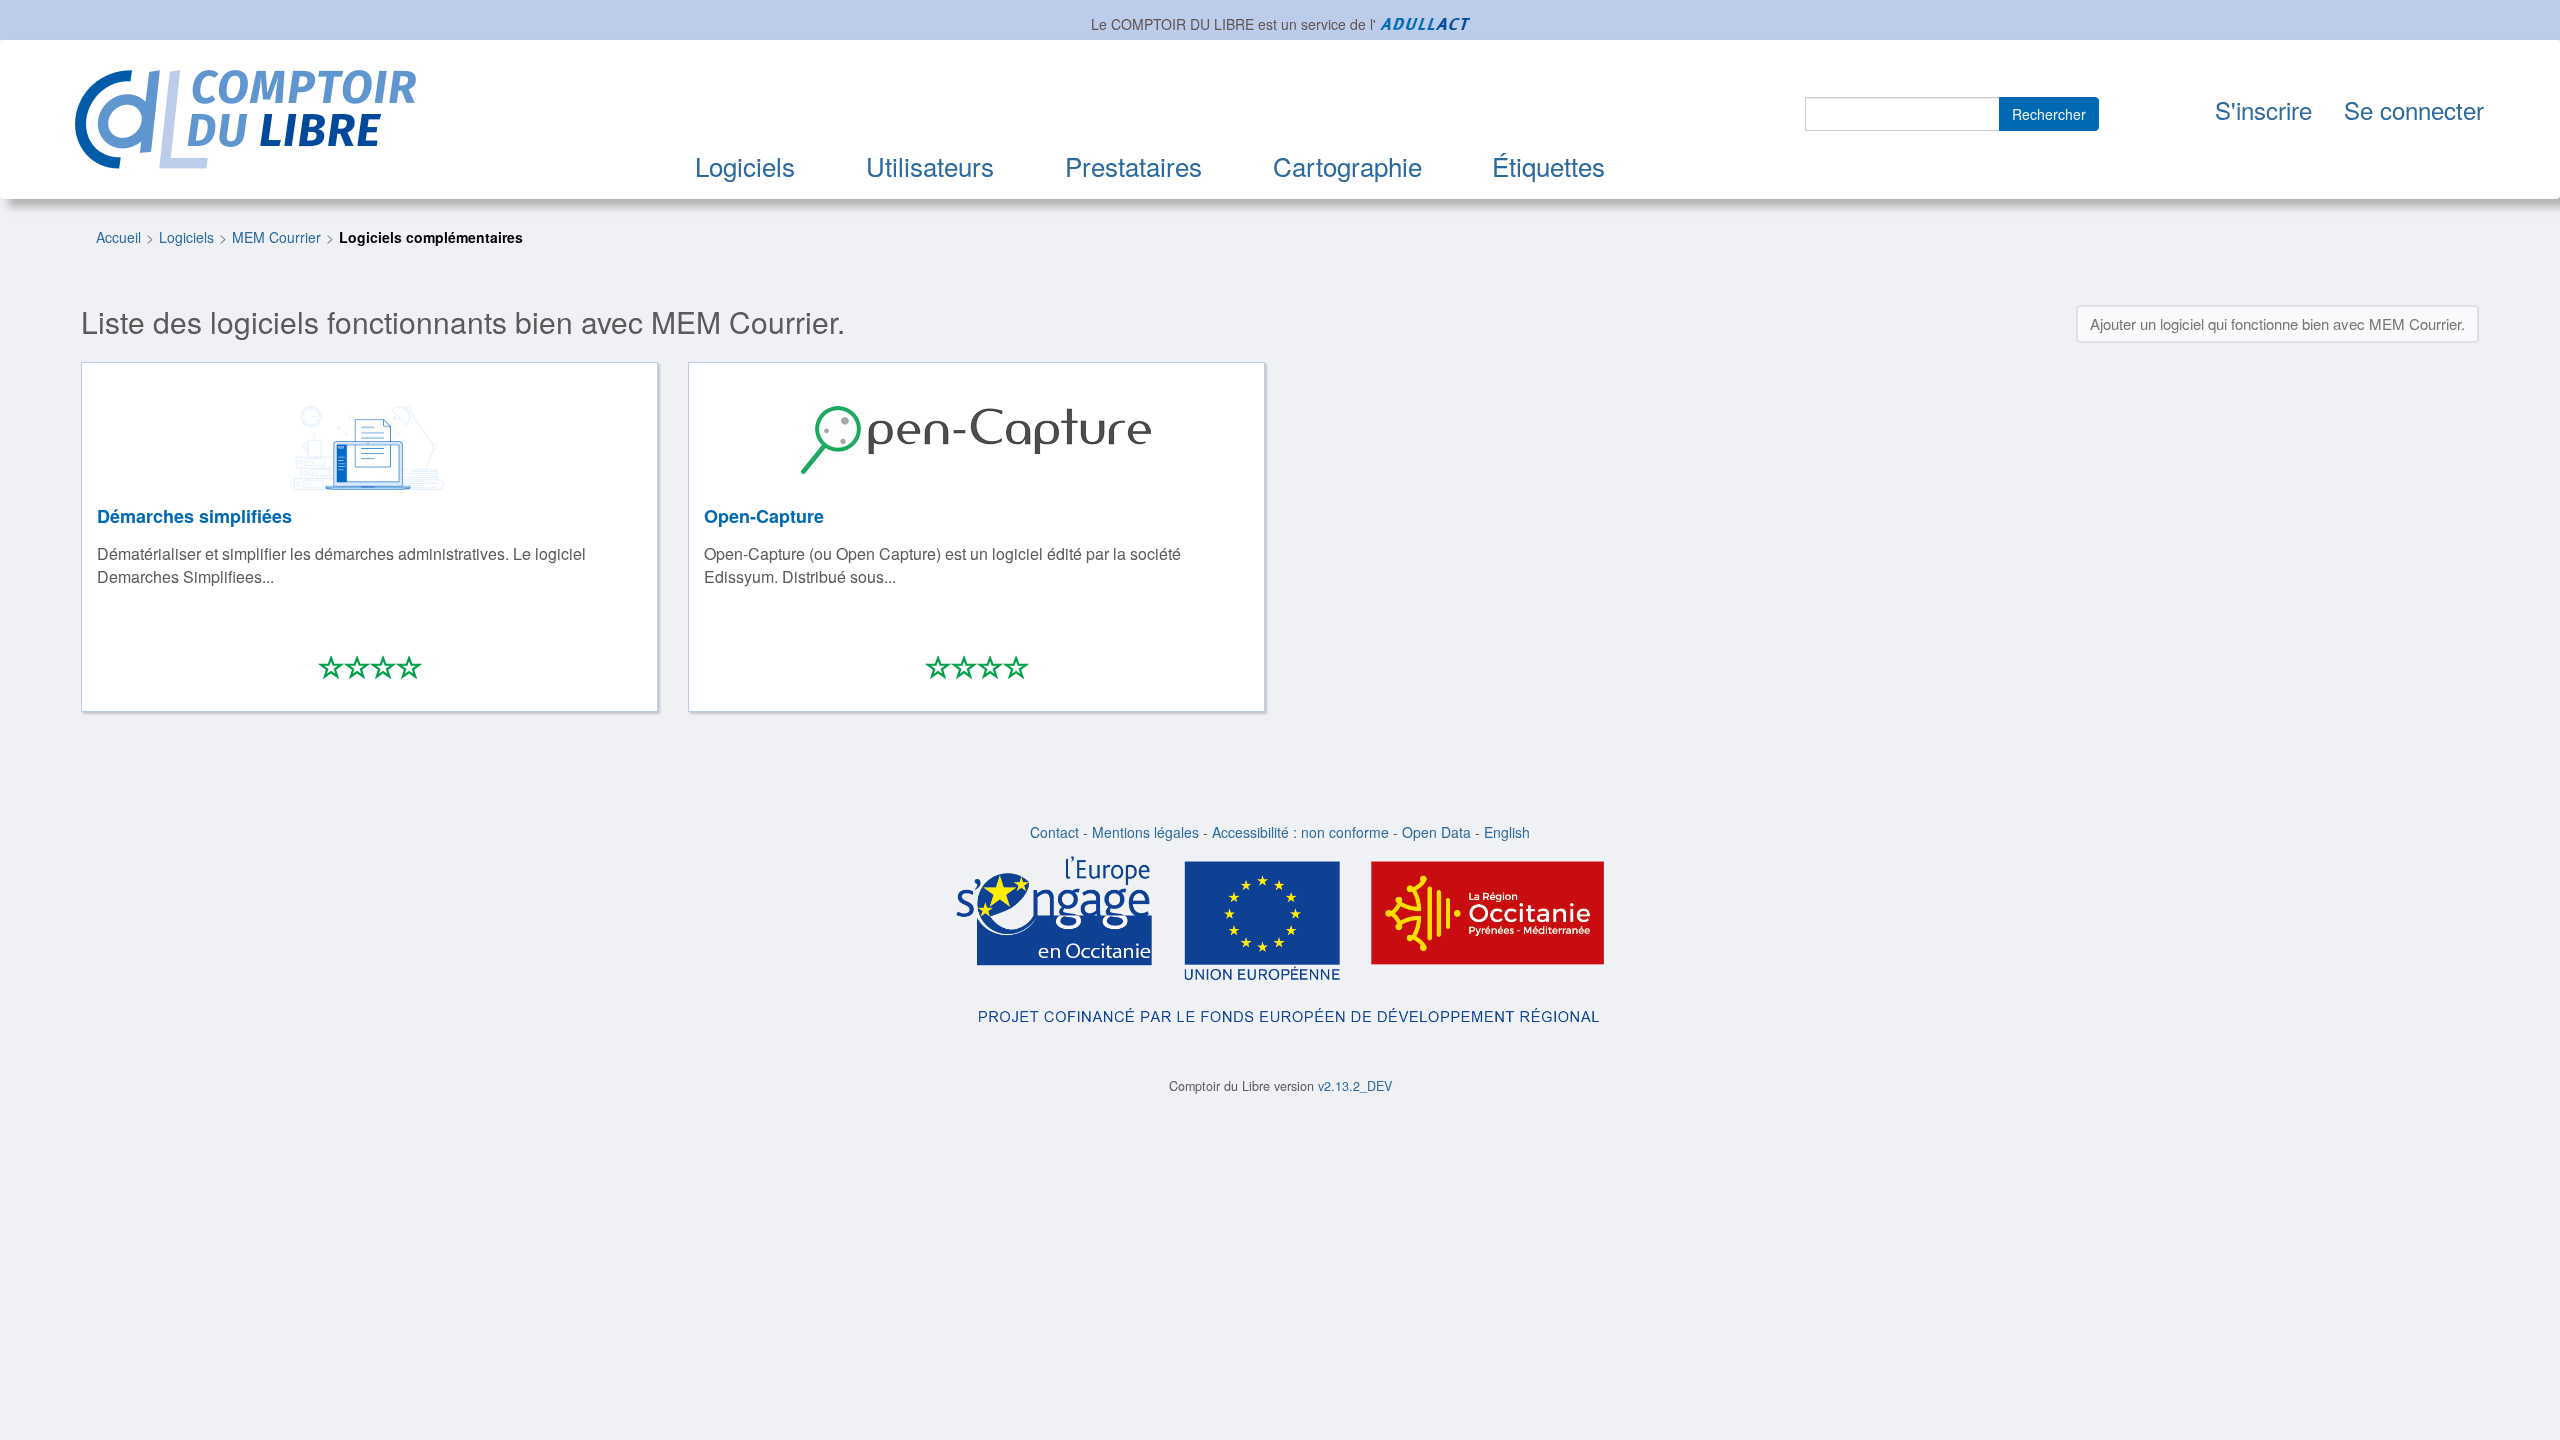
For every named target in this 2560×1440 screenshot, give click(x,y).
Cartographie (1347, 165)
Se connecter (2414, 109)
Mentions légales (1145, 832)
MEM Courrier (276, 237)
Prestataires (1133, 165)
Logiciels (745, 165)
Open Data (1436, 832)
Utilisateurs (930, 165)
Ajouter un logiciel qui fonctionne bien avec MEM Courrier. (2277, 323)
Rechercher (2049, 114)
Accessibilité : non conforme (1300, 832)
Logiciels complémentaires (431, 237)
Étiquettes (1548, 165)
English (1507, 832)
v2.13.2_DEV (1355, 1086)
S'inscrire (2263, 109)
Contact (1054, 832)
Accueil (118, 237)
